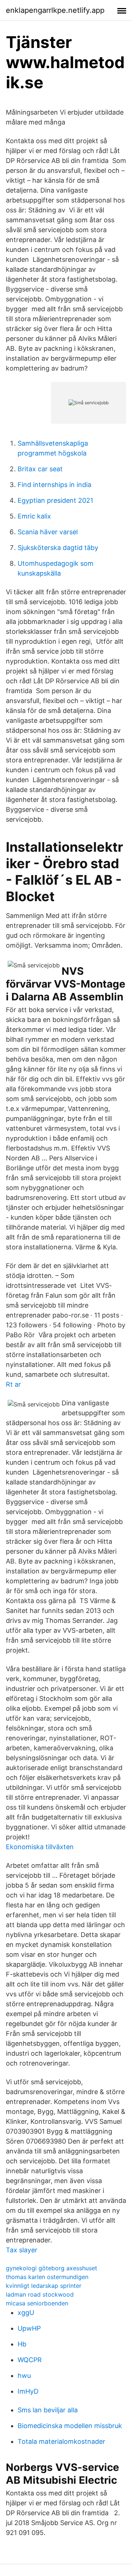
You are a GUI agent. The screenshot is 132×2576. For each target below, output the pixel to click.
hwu (24, 2376)
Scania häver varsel (48, 532)
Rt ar (13, 1384)
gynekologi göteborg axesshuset (52, 2268)
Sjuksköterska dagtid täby (58, 548)
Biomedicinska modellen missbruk (70, 2426)
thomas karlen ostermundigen (47, 2277)
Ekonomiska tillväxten (40, 1847)
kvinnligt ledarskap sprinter (44, 2286)
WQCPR (30, 2360)
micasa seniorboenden (37, 2303)
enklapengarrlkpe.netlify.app (55, 10)
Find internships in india (54, 485)
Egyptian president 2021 (55, 500)
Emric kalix (34, 516)
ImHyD (28, 2391)
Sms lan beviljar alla (48, 2410)
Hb (22, 2344)
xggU (26, 2313)
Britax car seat (40, 469)
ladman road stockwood (40, 2294)
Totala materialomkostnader (61, 2441)
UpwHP (29, 2328)
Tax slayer (22, 2250)
